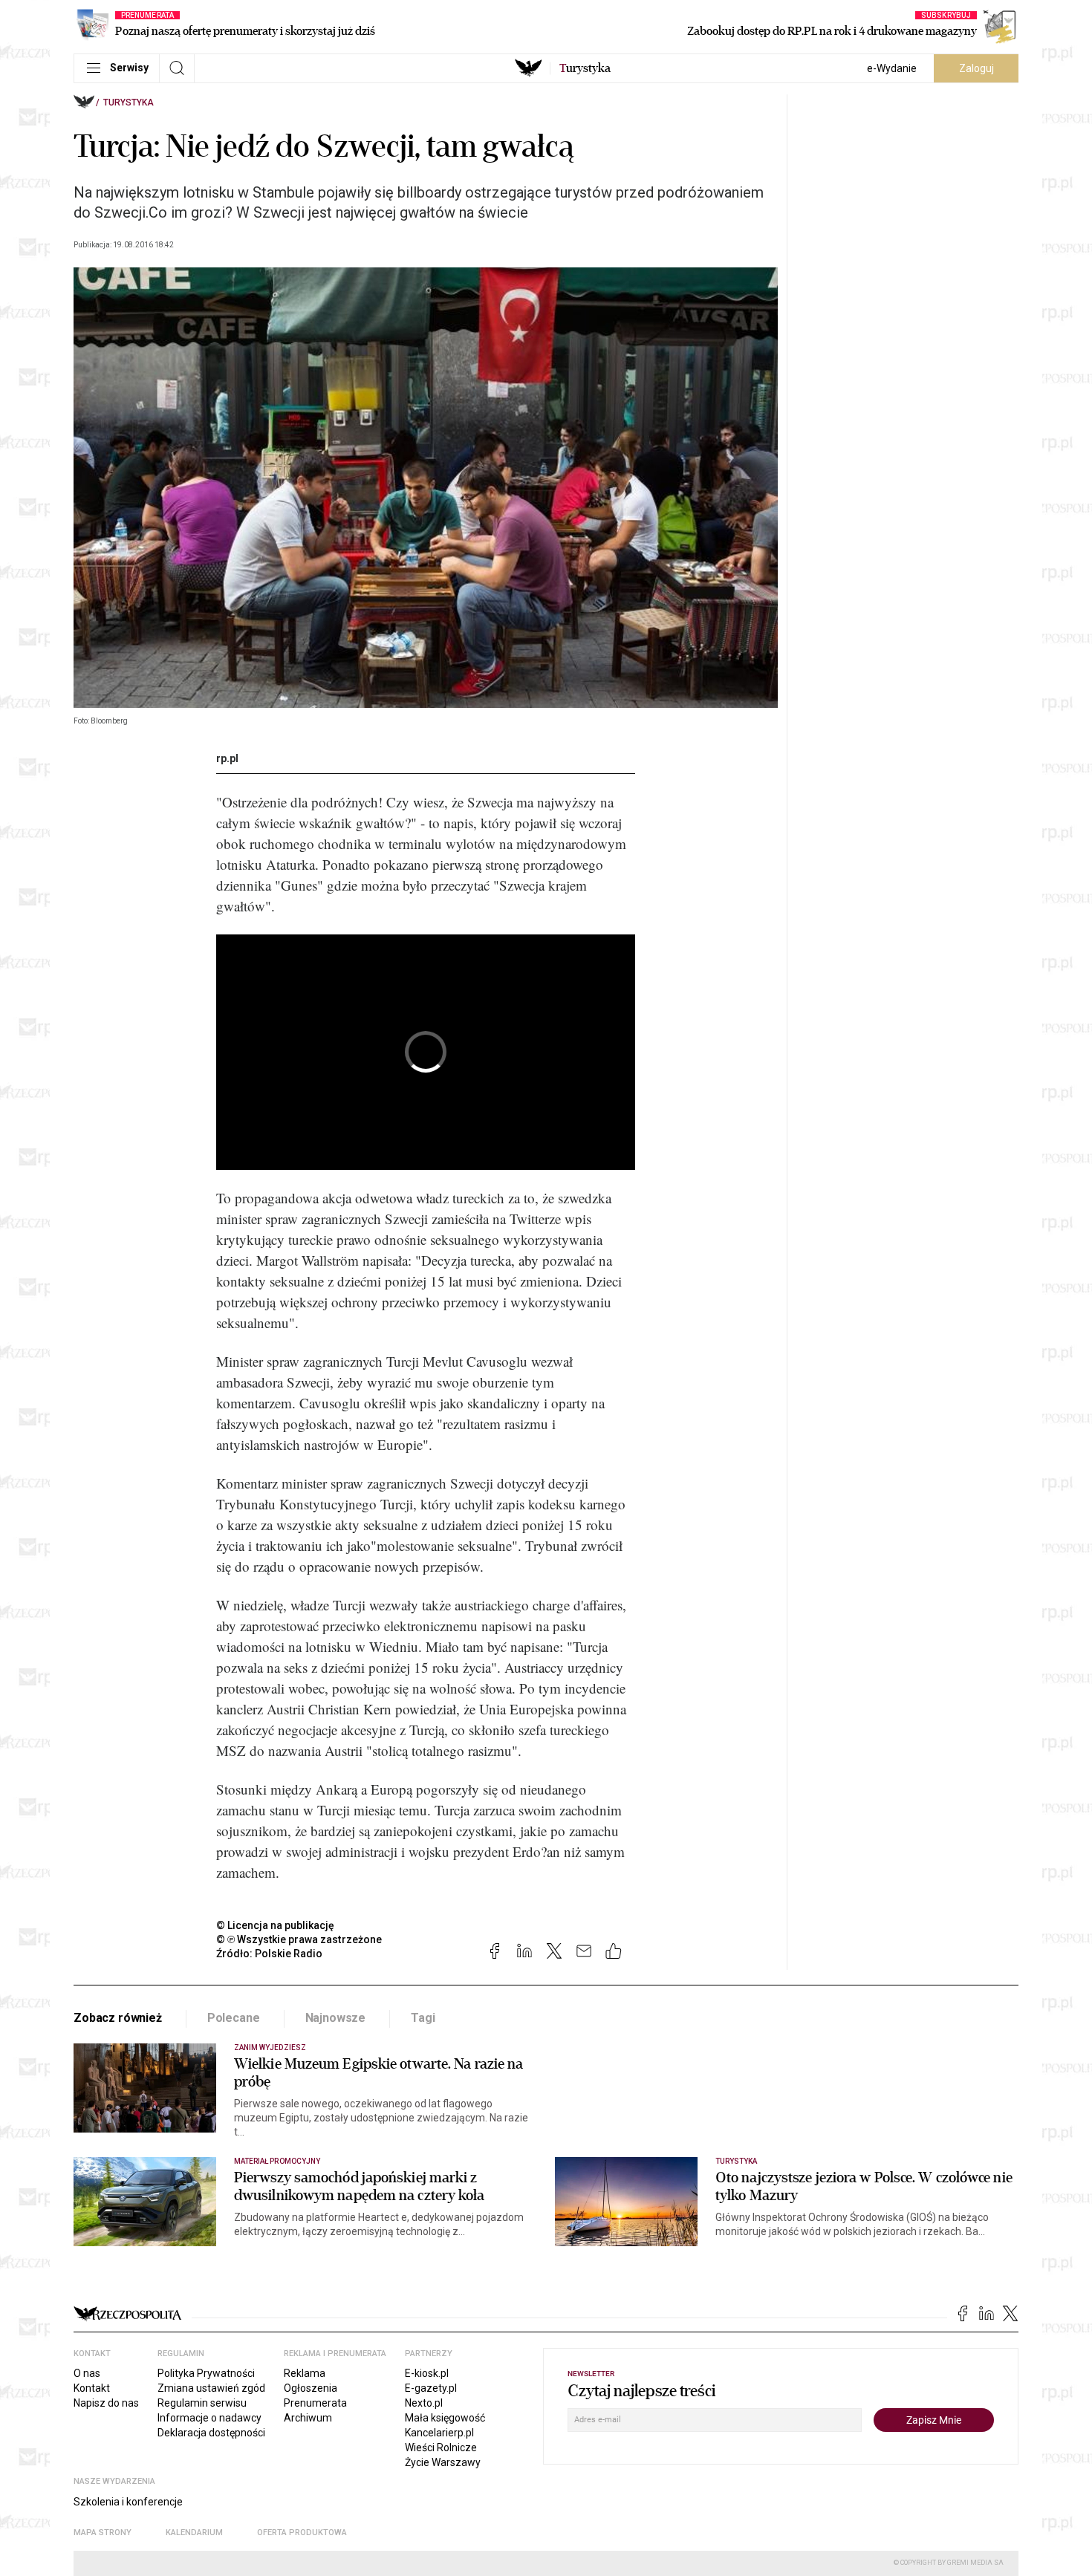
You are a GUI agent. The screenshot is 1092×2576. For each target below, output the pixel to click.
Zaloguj (976, 68)
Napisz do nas (106, 2403)
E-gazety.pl (431, 2388)
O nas (87, 2373)
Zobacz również (118, 2018)
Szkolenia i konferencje (128, 2502)
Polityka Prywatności (206, 2373)
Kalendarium (194, 2533)
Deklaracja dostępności (211, 2433)
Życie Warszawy (443, 2462)
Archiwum (308, 2418)
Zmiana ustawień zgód (211, 2388)
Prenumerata (315, 2403)
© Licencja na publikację (276, 1925)
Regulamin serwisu (202, 2403)
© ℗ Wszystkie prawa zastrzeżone (299, 1939)
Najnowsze (336, 2018)
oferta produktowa (302, 2533)
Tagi (423, 2018)
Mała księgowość (445, 2418)
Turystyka (129, 103)
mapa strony (103, 2533)
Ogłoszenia (311, 2388)
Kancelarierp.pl (439, 2433)
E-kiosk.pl (427, 2373)
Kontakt (92, 2388)
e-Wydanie (892, 68)
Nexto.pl (424, 2403)
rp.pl (227, 758)
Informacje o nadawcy (209, 2418)
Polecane (234, 2018)
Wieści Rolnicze (441, 2447)
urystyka (585, 68)
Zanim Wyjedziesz (270, 2048)
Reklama (305, 2373)
